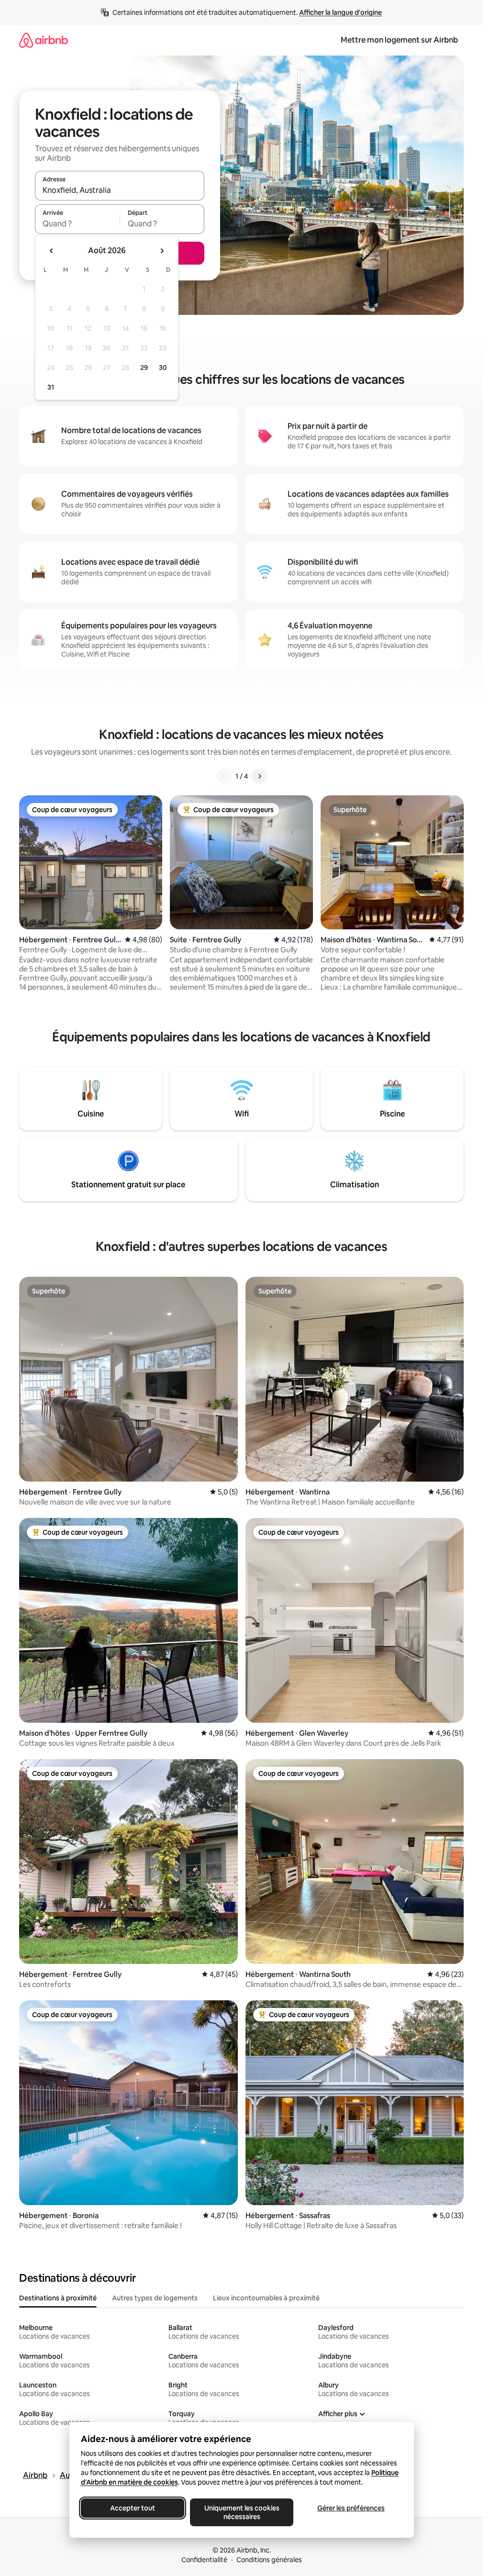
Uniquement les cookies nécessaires (241, 2512)
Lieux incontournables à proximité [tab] (266, 2298)
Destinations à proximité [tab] (58, 2298)
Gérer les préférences (351, 2508)
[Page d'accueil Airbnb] (44, 40)
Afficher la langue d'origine (340, 12)
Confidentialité (204, 2560)
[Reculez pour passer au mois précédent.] (52, 251)
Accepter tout (133, 2508)
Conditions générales (269, 2560)
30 (163, 368)
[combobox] (120, 190)
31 (51, 387)
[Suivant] (259, 776)
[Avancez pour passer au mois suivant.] (162, 251)
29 (144, 368)
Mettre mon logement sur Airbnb (399, 40)
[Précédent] (224, 776)
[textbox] (77, 223)
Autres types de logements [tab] (155, 2298)
